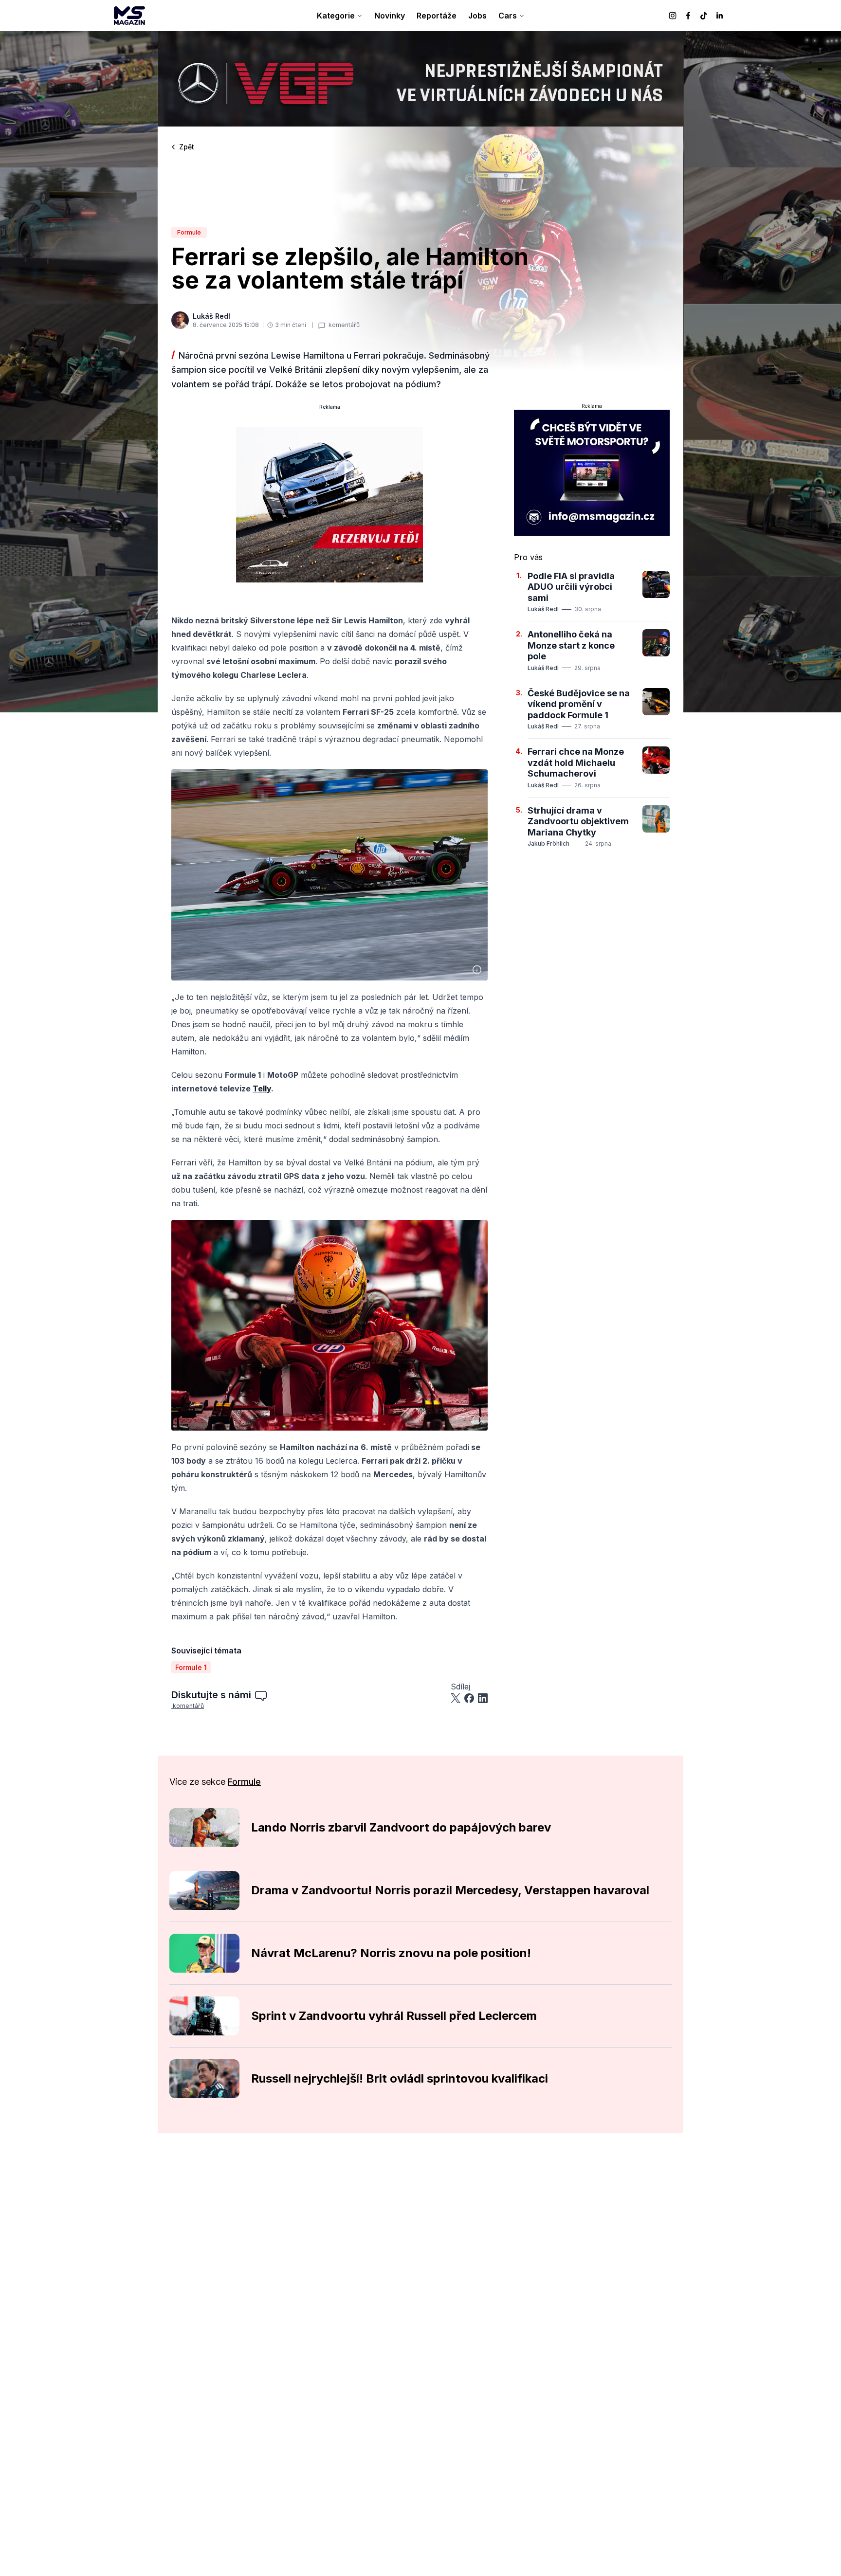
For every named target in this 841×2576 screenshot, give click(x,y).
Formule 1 (191, 1667)
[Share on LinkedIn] (483, 1698)
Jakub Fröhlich (548, 844)
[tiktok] (704, 16)
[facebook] (688, 16)
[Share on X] (456, 1698)
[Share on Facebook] (469, 1698)
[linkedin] (719, 16)
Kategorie (336, 16)
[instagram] (673, 16)
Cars (508, 16)
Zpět (187, 147)
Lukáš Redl (543, 609)
